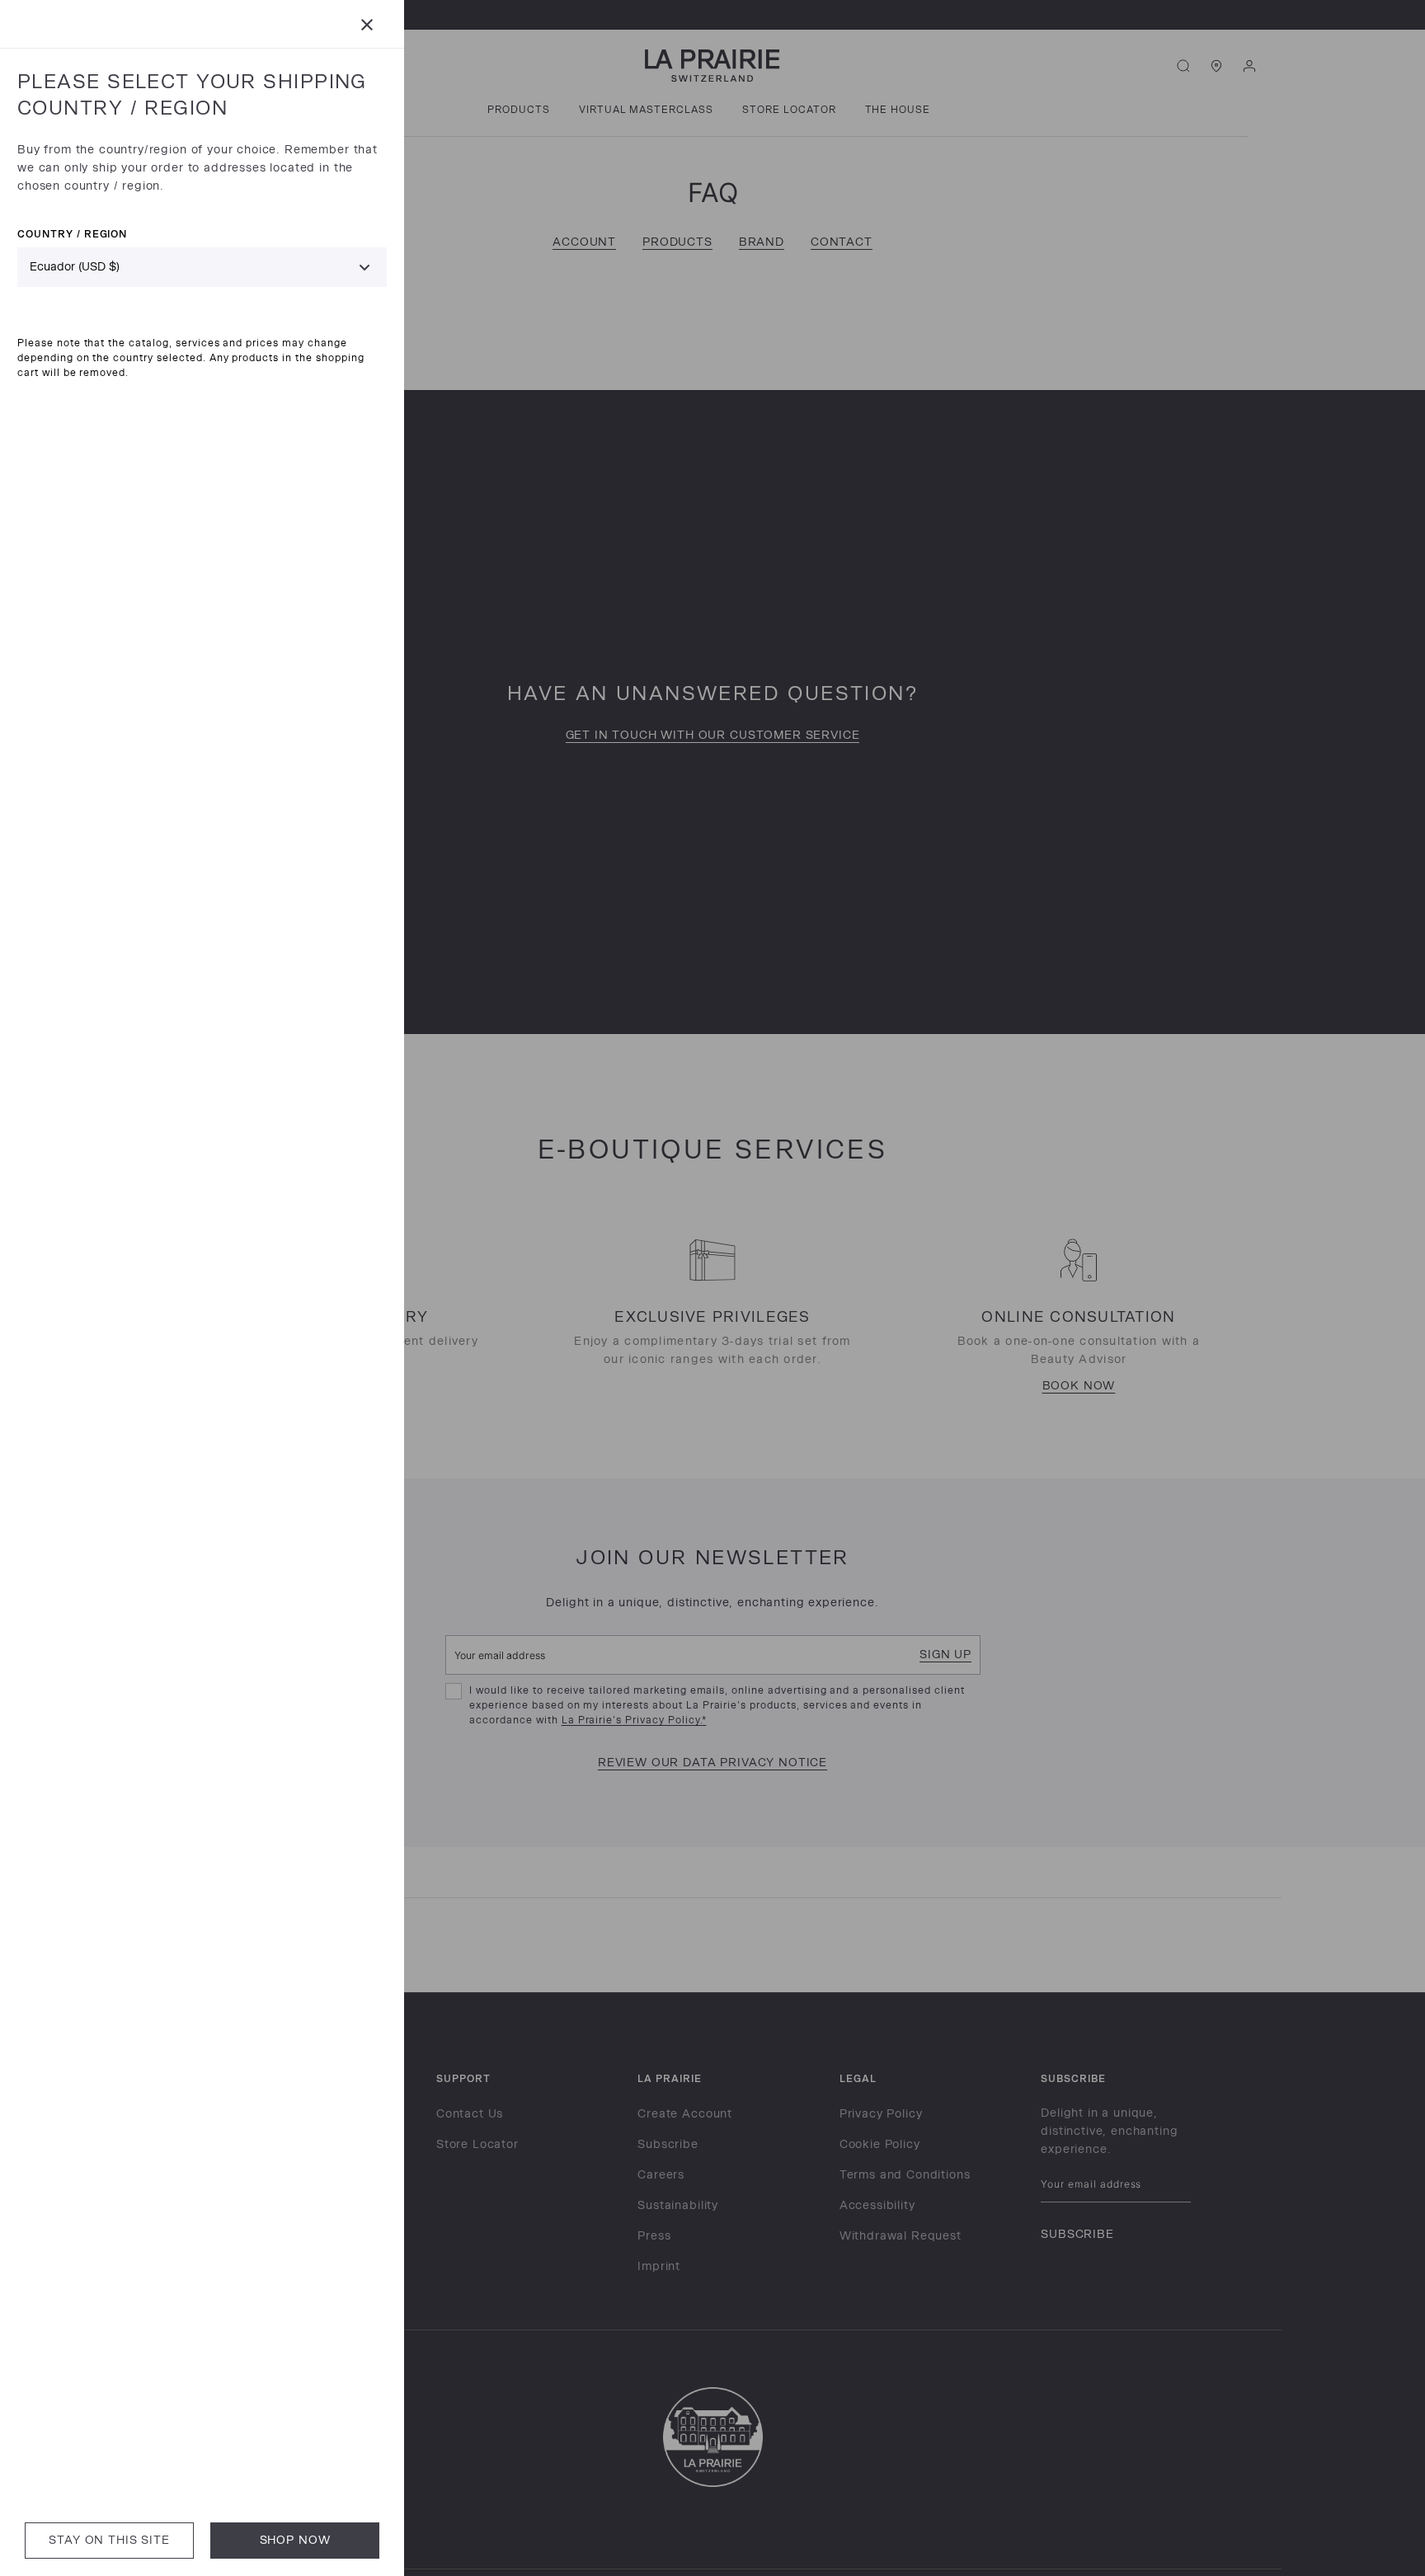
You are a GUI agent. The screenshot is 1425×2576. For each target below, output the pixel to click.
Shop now (295, 2540)
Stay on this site (109, 2540)
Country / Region (72, 234)
